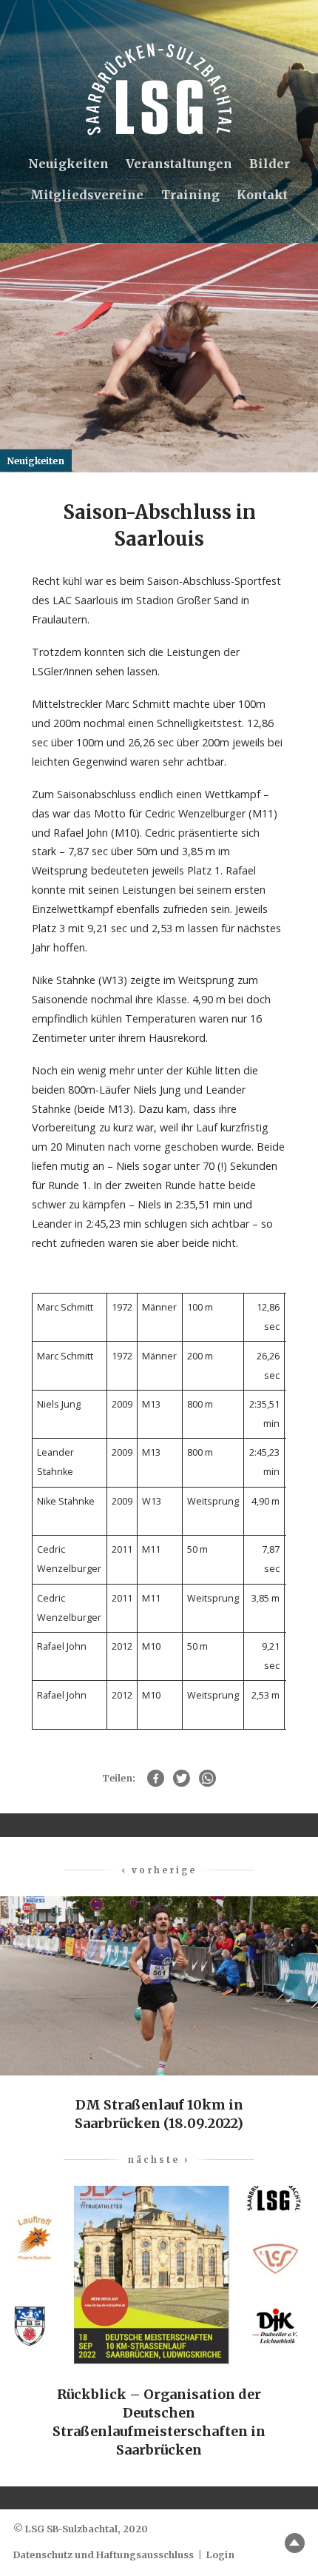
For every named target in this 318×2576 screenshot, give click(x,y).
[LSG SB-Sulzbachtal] (159, 89)
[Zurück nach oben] (295, 2543)
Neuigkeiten (68, 164)
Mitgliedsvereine (87, 195)
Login (220, 2555)
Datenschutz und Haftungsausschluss (104, 2555)
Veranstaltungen (179, 164)
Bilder (270, 164)
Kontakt (262, 195)
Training (190, 195)
